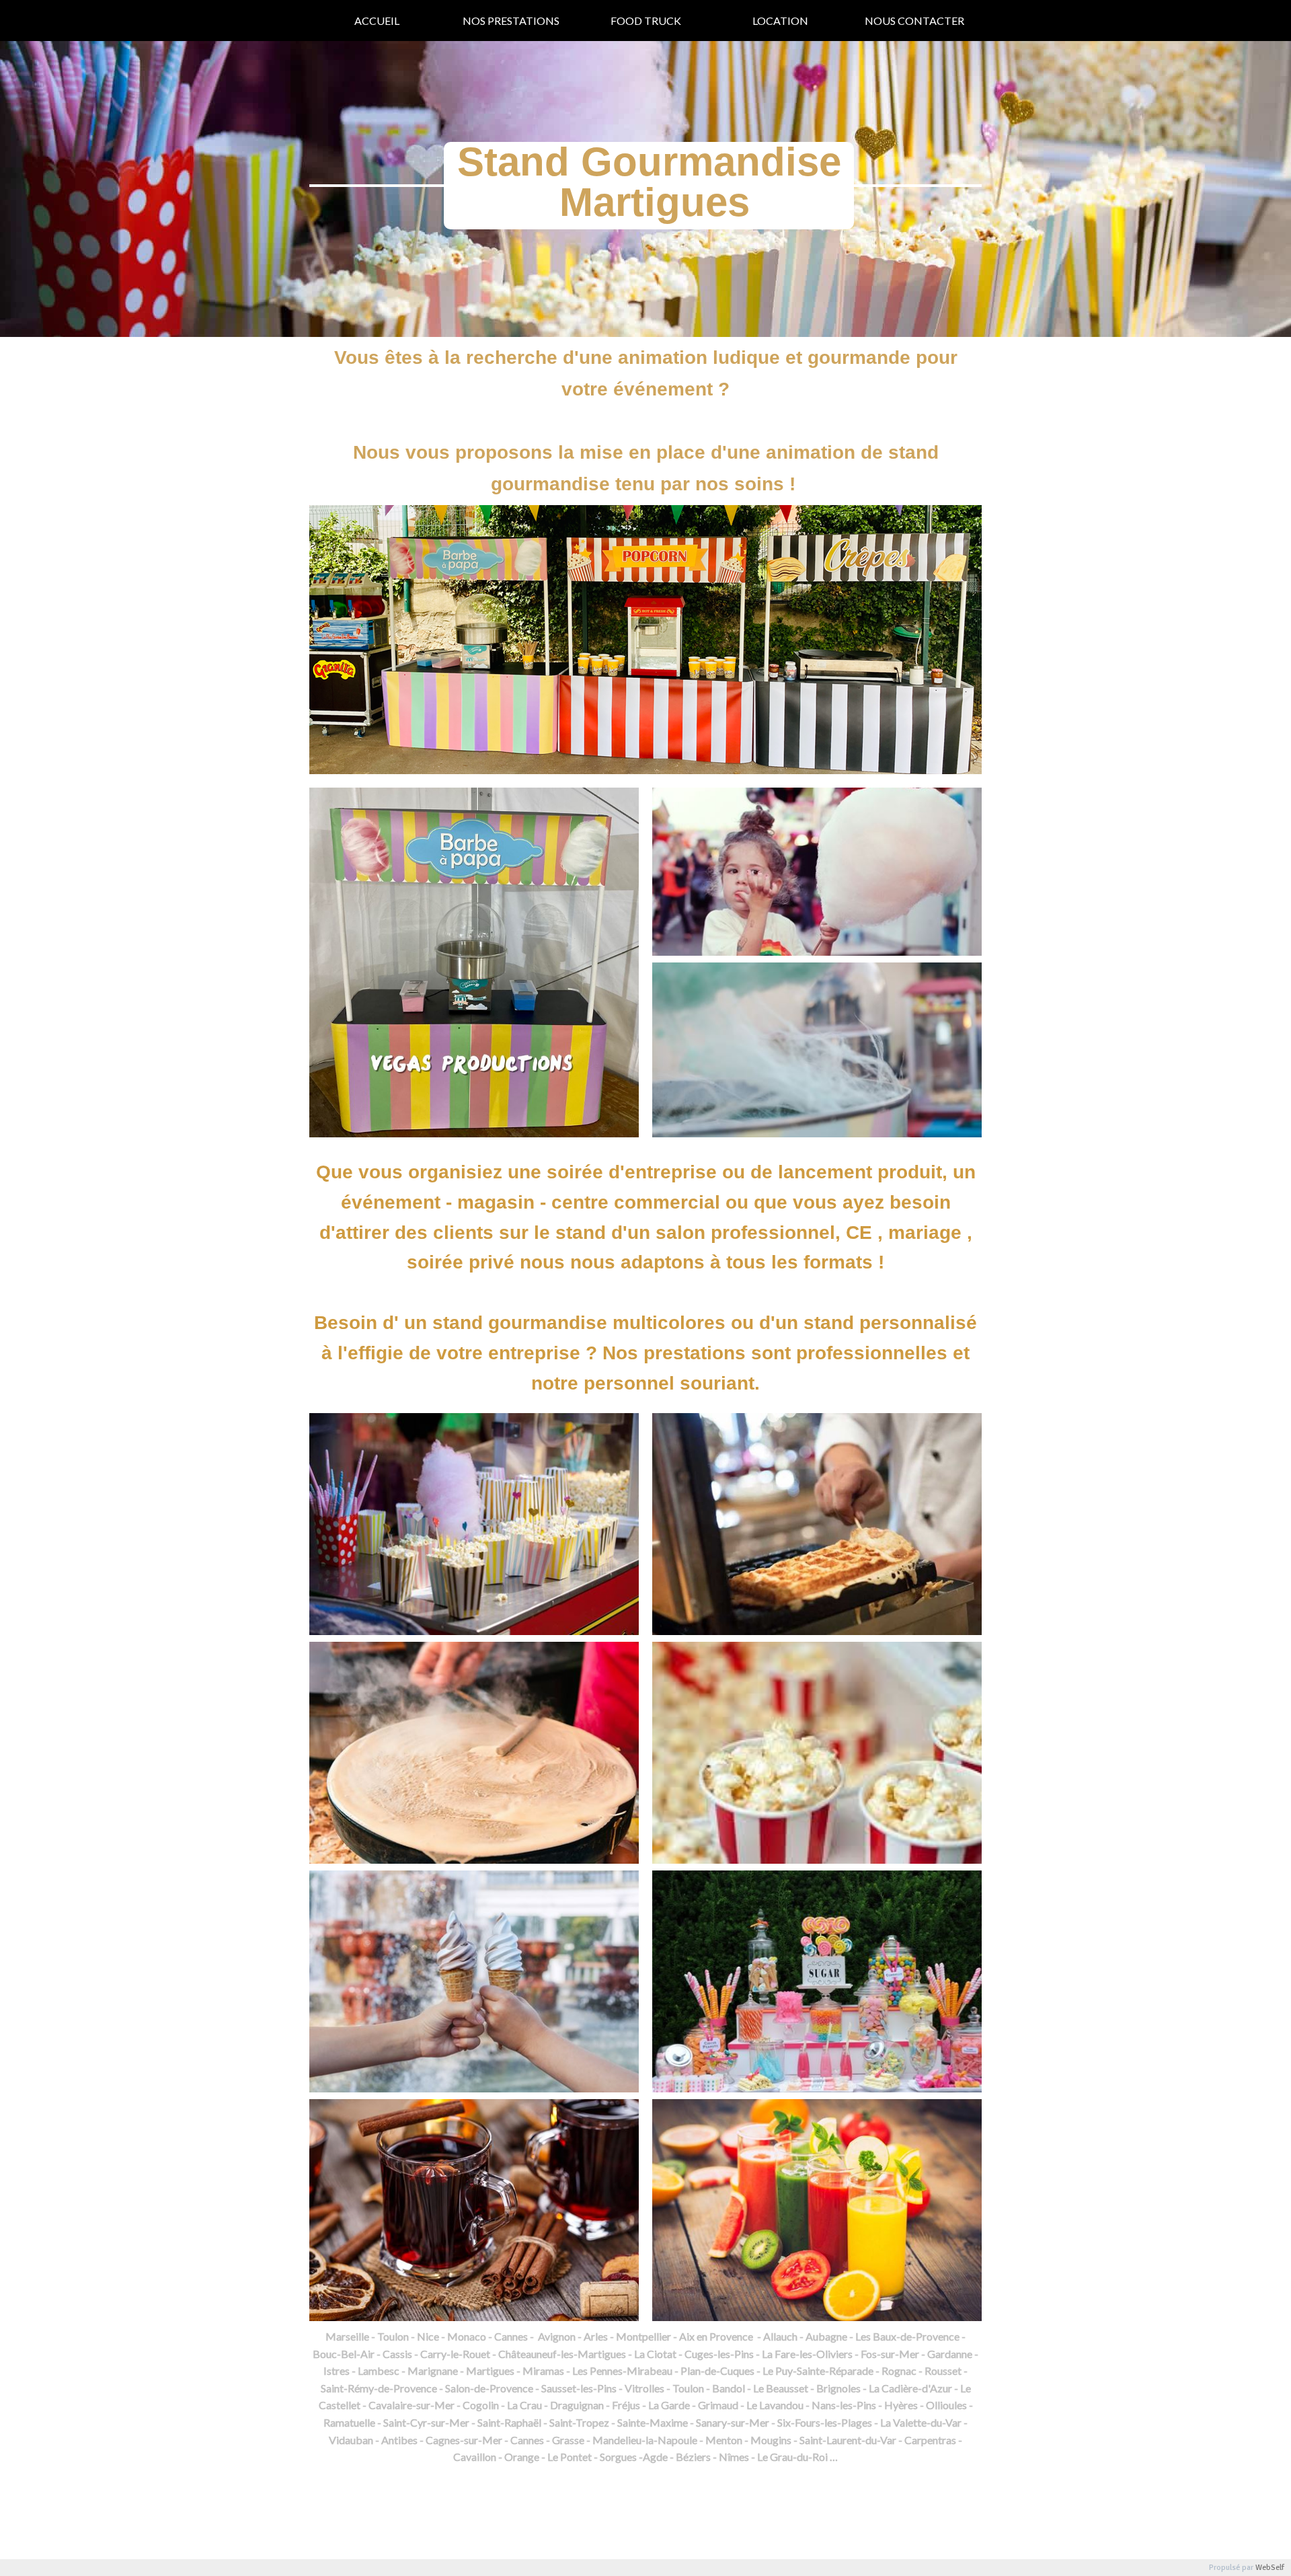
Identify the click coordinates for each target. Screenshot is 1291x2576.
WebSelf (1270, 2568)
